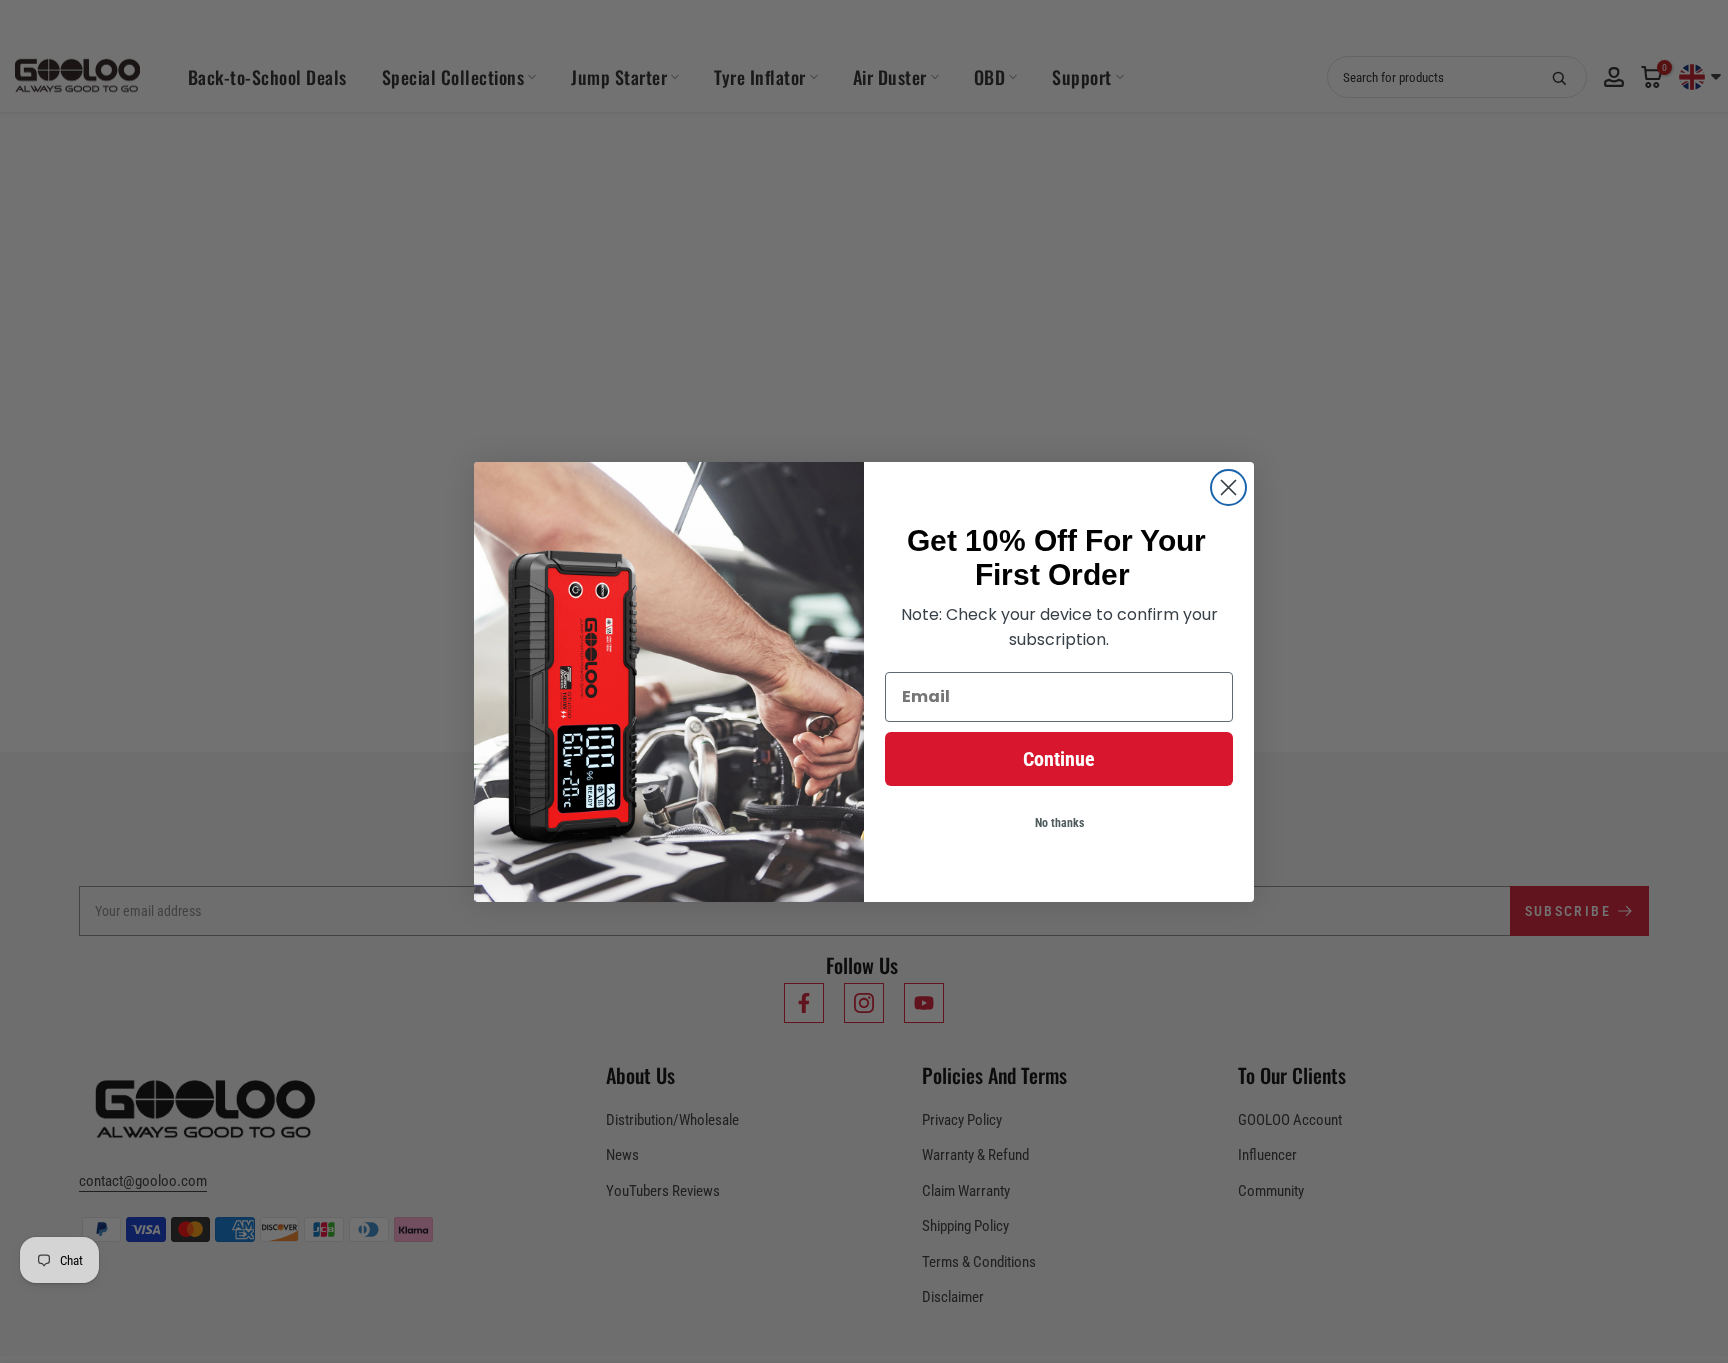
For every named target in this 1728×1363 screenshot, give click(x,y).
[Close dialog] (1228, 487)
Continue (1059, 759)
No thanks (1059, 823)
